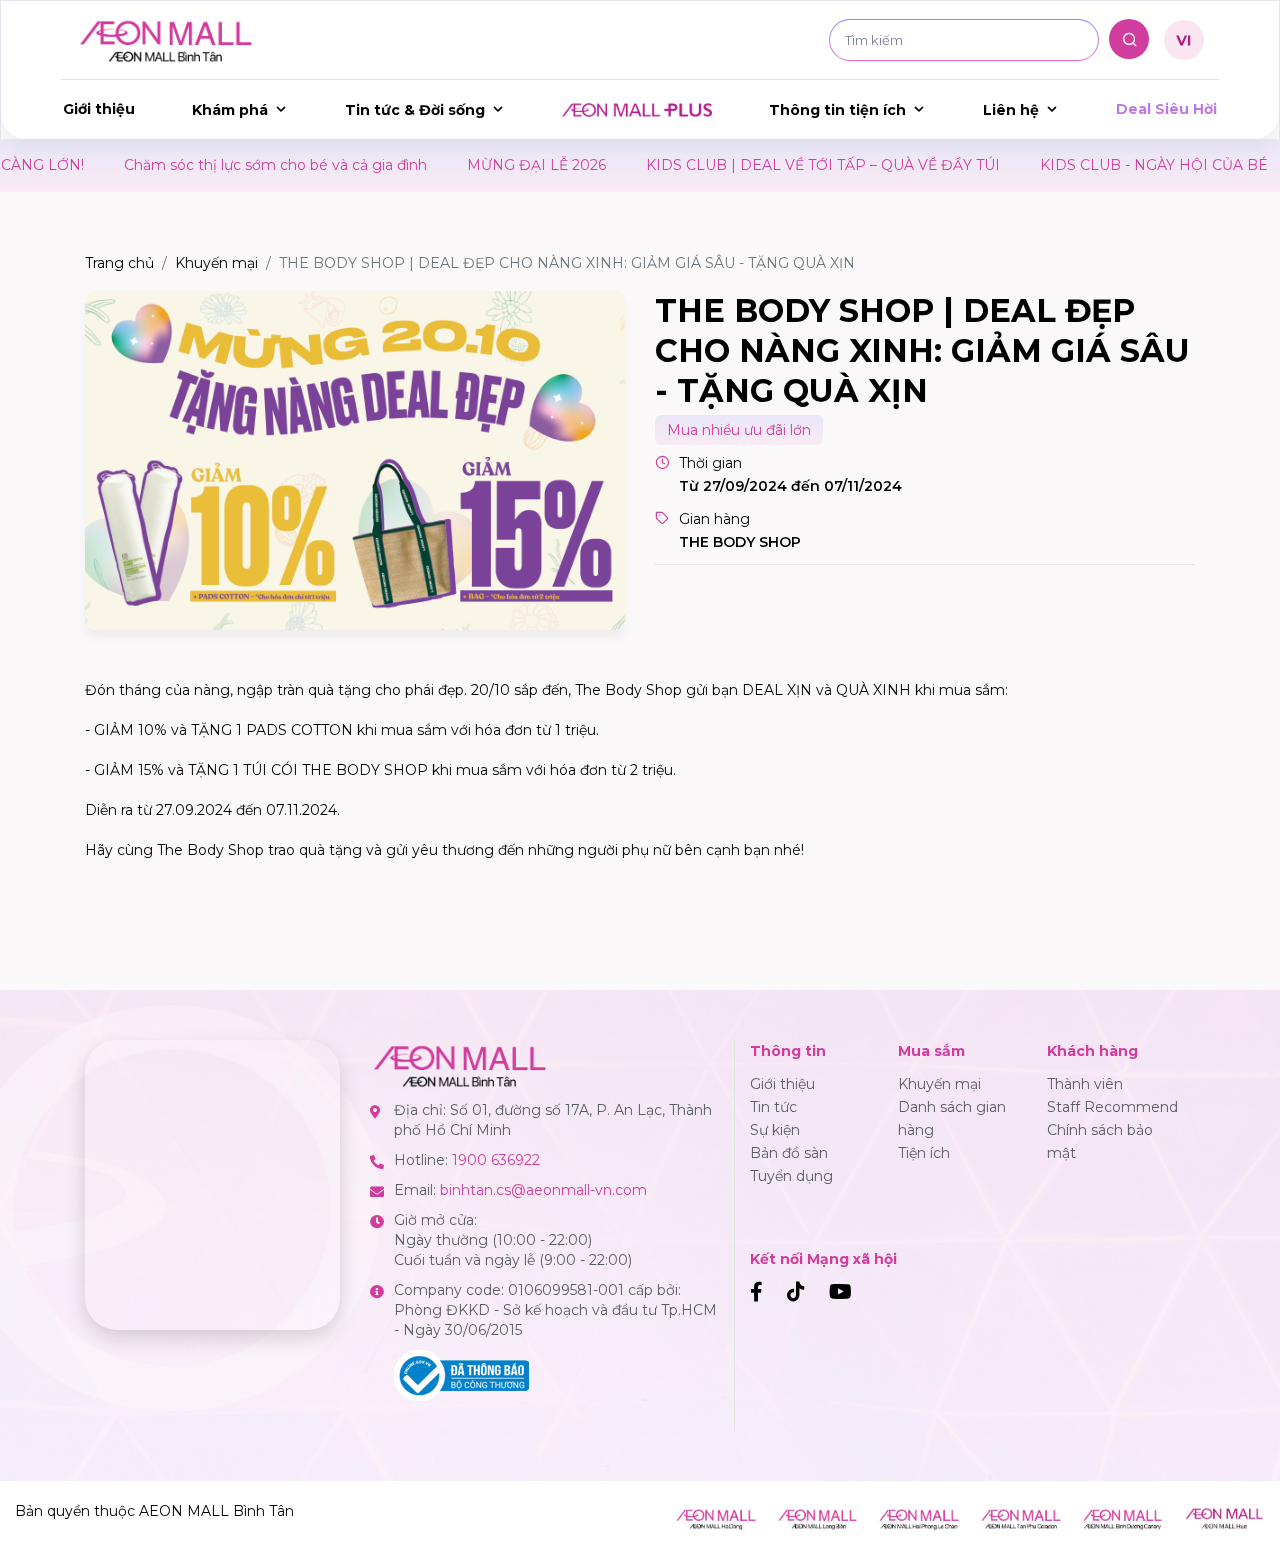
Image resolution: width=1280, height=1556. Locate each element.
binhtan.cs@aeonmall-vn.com (543, 1190)
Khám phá (230, 110)
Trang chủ (119, 263)
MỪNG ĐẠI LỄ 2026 (494, 165)
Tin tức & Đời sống (415, 110)
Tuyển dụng (791, 1176)
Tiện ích (924, 1153)
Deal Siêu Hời (1166, 109)
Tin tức (773, 1107)
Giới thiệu (99, 109)
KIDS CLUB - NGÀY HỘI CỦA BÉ (1112, 165)
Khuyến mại (216, 263)
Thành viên (1085, 1084)
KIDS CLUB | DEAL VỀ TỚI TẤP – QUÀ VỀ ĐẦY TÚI (781, 165)
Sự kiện (775, 1130)
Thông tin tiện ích (837, 110)
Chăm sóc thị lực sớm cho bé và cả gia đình (233, 165)
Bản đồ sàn (789, 1153)
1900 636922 (496, 1160)
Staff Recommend (1112, 1107)
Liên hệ (1011, 110)
